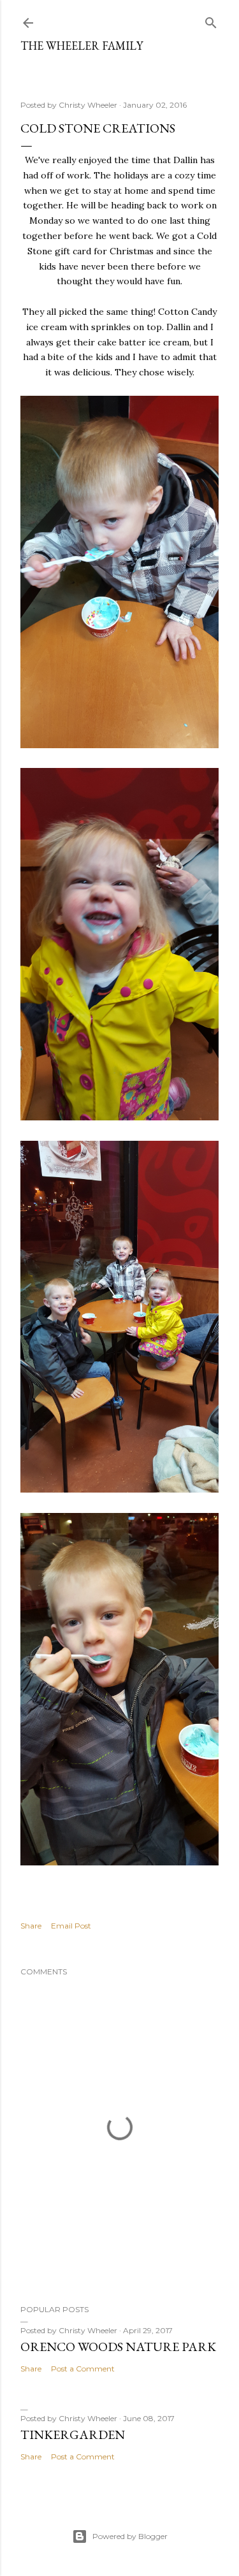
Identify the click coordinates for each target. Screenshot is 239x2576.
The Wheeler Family (82, 46)
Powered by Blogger (130, 2536)
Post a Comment (83, 2369)
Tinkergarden (73, 2435)
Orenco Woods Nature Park (118, 2347)
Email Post (71, 1926)
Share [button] (31, 1926)
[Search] (211, 20)
